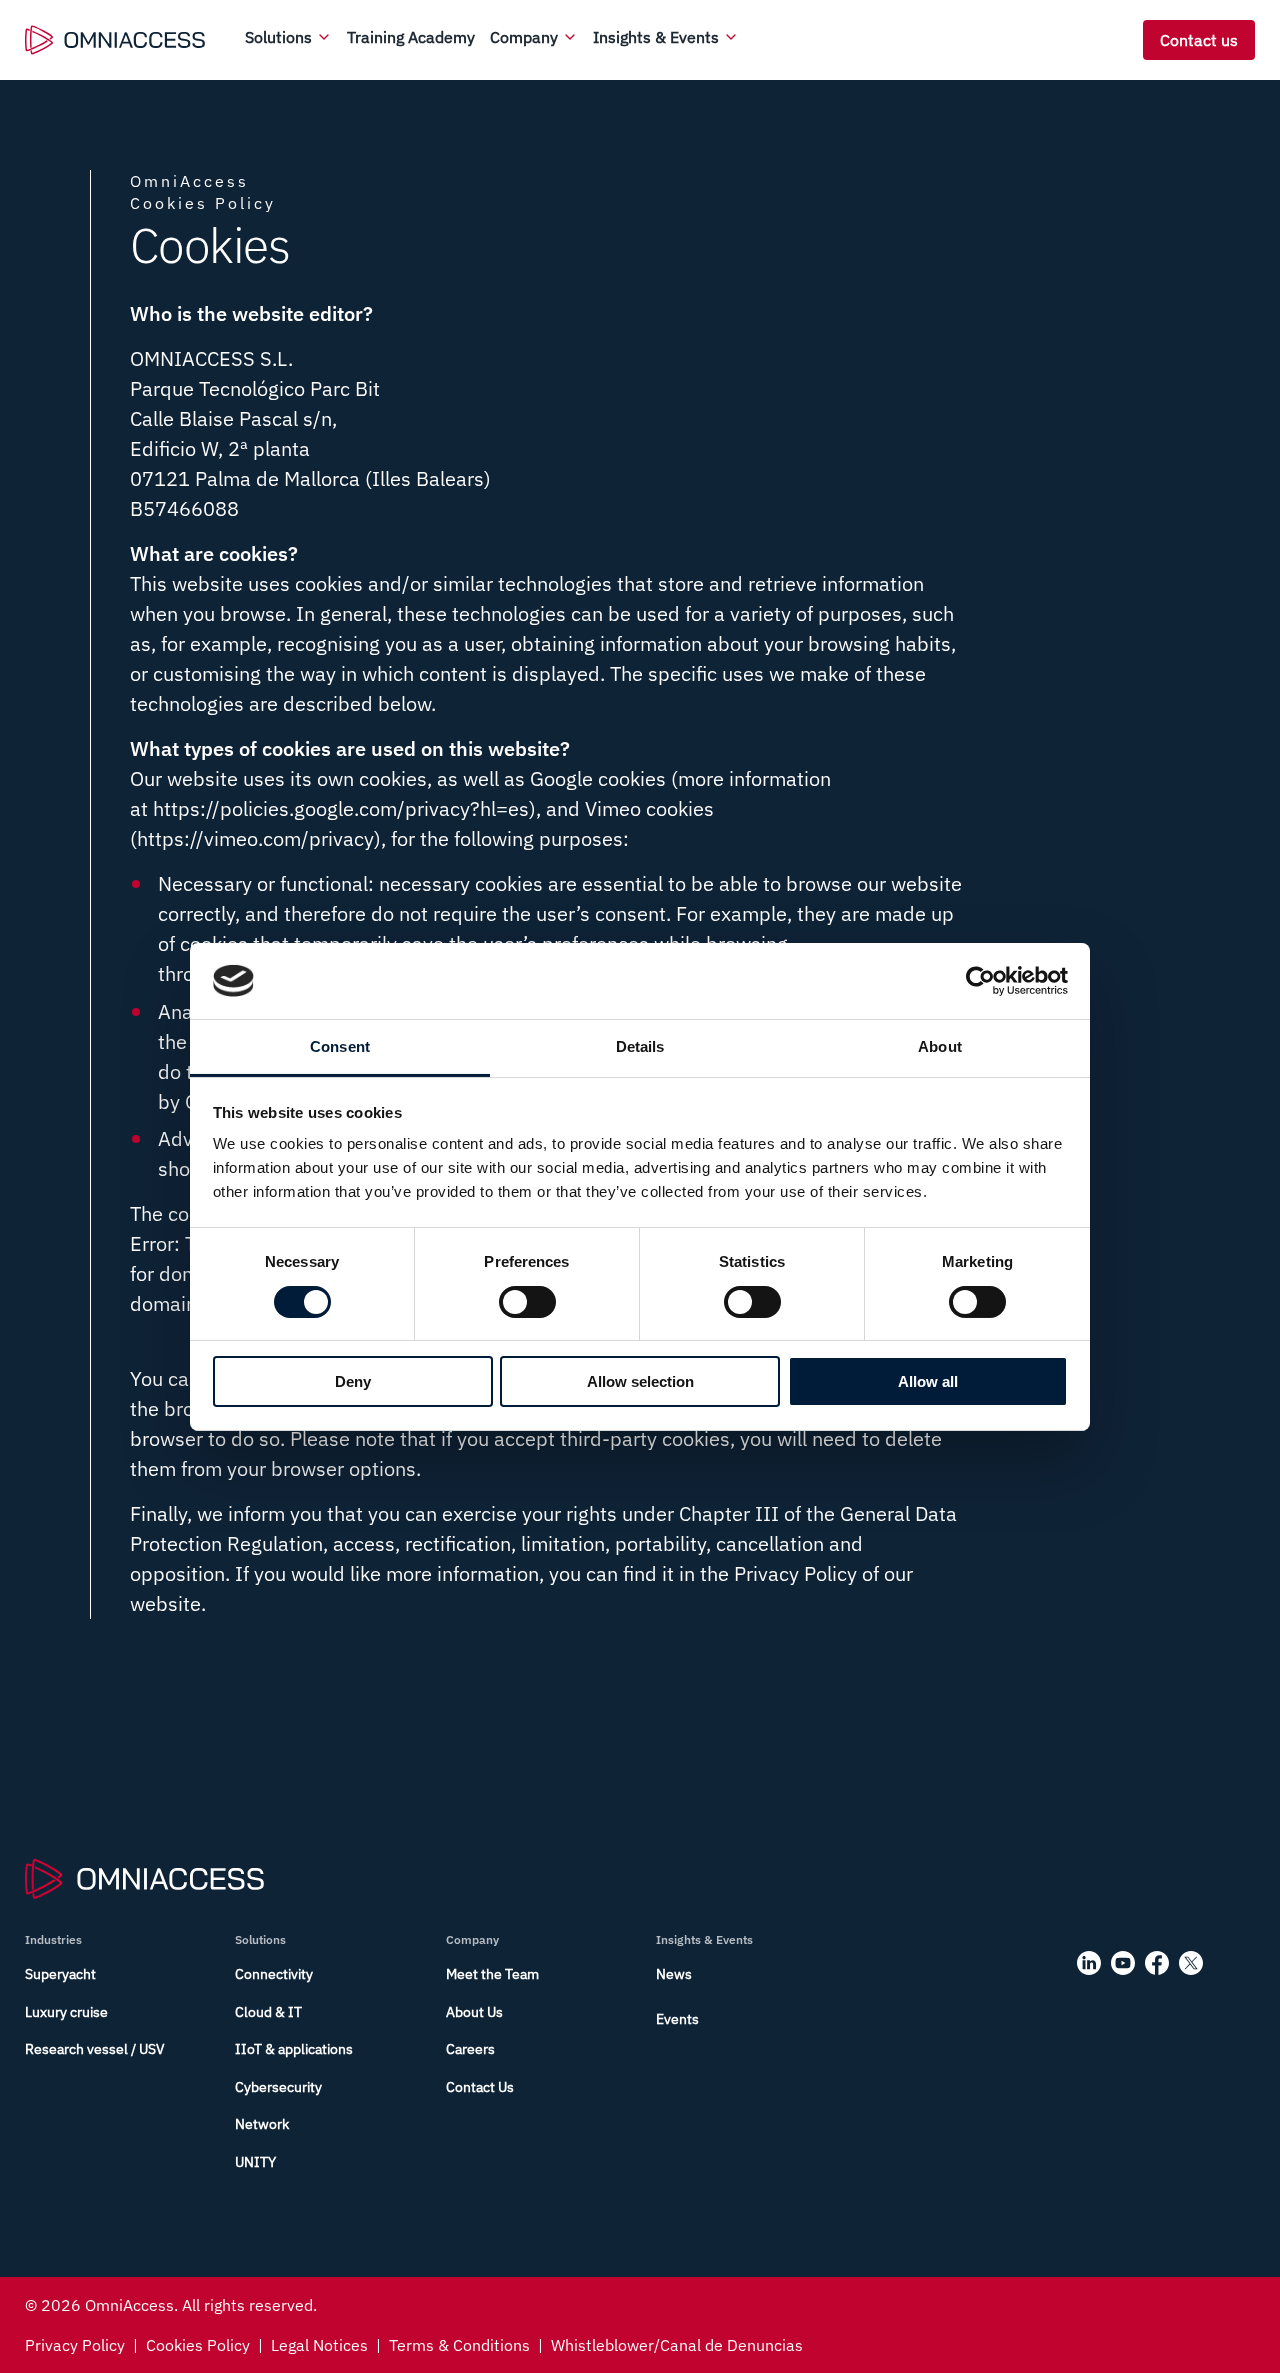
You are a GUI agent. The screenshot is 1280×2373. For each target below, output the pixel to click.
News (674, 1974)
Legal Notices (319, 2345)
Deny (353, 1381)
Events (677, 2019)
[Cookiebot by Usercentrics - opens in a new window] (980, 981)
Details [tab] (640, 1046)
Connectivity (274, 1974)
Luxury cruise (66, 2012)
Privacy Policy (75, 2345)
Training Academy (411, 37)
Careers (470, 2049)
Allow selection (640, 1381)
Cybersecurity (278, 2087)
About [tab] (940, 1046)
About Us (474, 2012)
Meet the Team (492, 1974)
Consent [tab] (340, 1046)
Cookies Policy (198, 2345)
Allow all (928, 1381)
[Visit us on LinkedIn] (1089, 1963)
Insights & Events (656, 37)
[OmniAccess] (115, 40)
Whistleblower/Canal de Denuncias (677, 2345)
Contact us (1199, 40)
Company (524, 37)
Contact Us (480, 2087)
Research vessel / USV (94, 2049)
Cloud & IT (268, 2012)
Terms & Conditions (459, 2345)
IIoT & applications (294, 2049)
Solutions (278, 37)
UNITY (255, 2162)
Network (262, 2124)
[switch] (527, 1302)
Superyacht (60, 1974)
